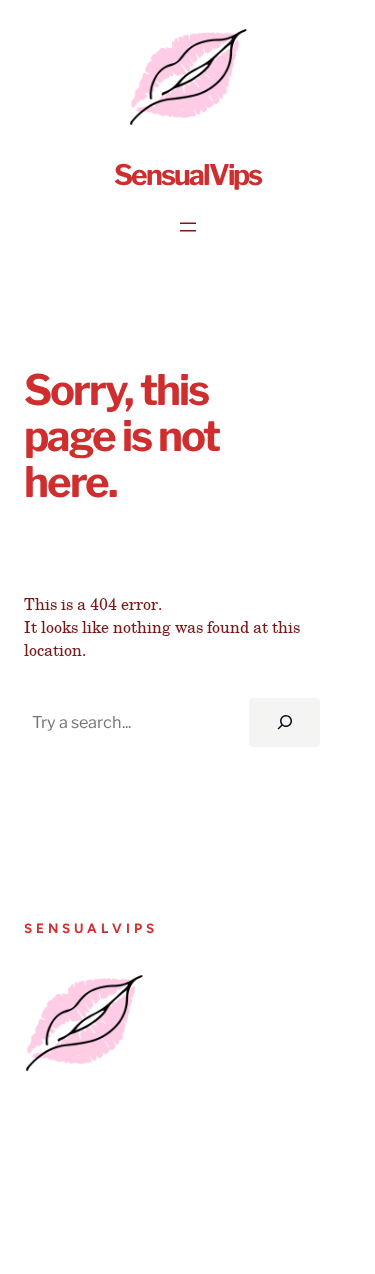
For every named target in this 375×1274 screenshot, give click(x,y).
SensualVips (187, 175)
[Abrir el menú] (188, 227)
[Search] (284, 723)
